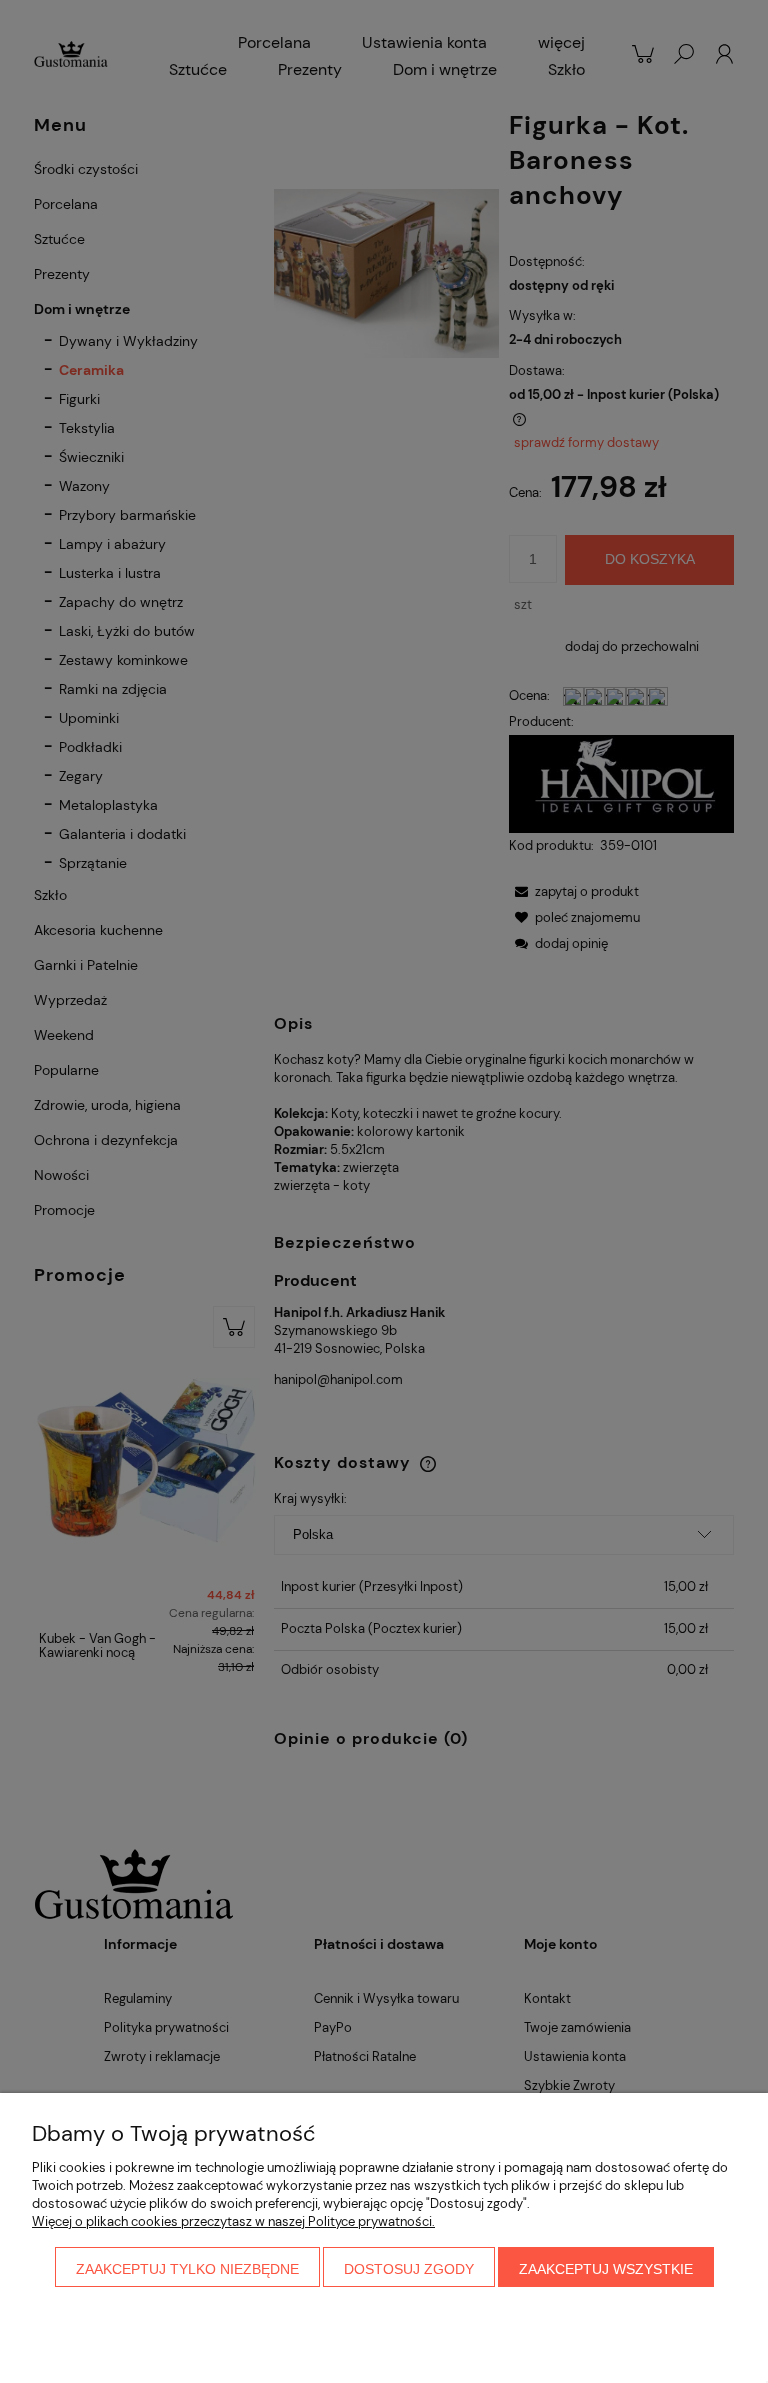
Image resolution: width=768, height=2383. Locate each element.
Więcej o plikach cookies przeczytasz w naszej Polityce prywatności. (233, 2221)
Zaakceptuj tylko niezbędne (187, 2269)
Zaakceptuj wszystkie (606, 2269)
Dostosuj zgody (409, 2269)
